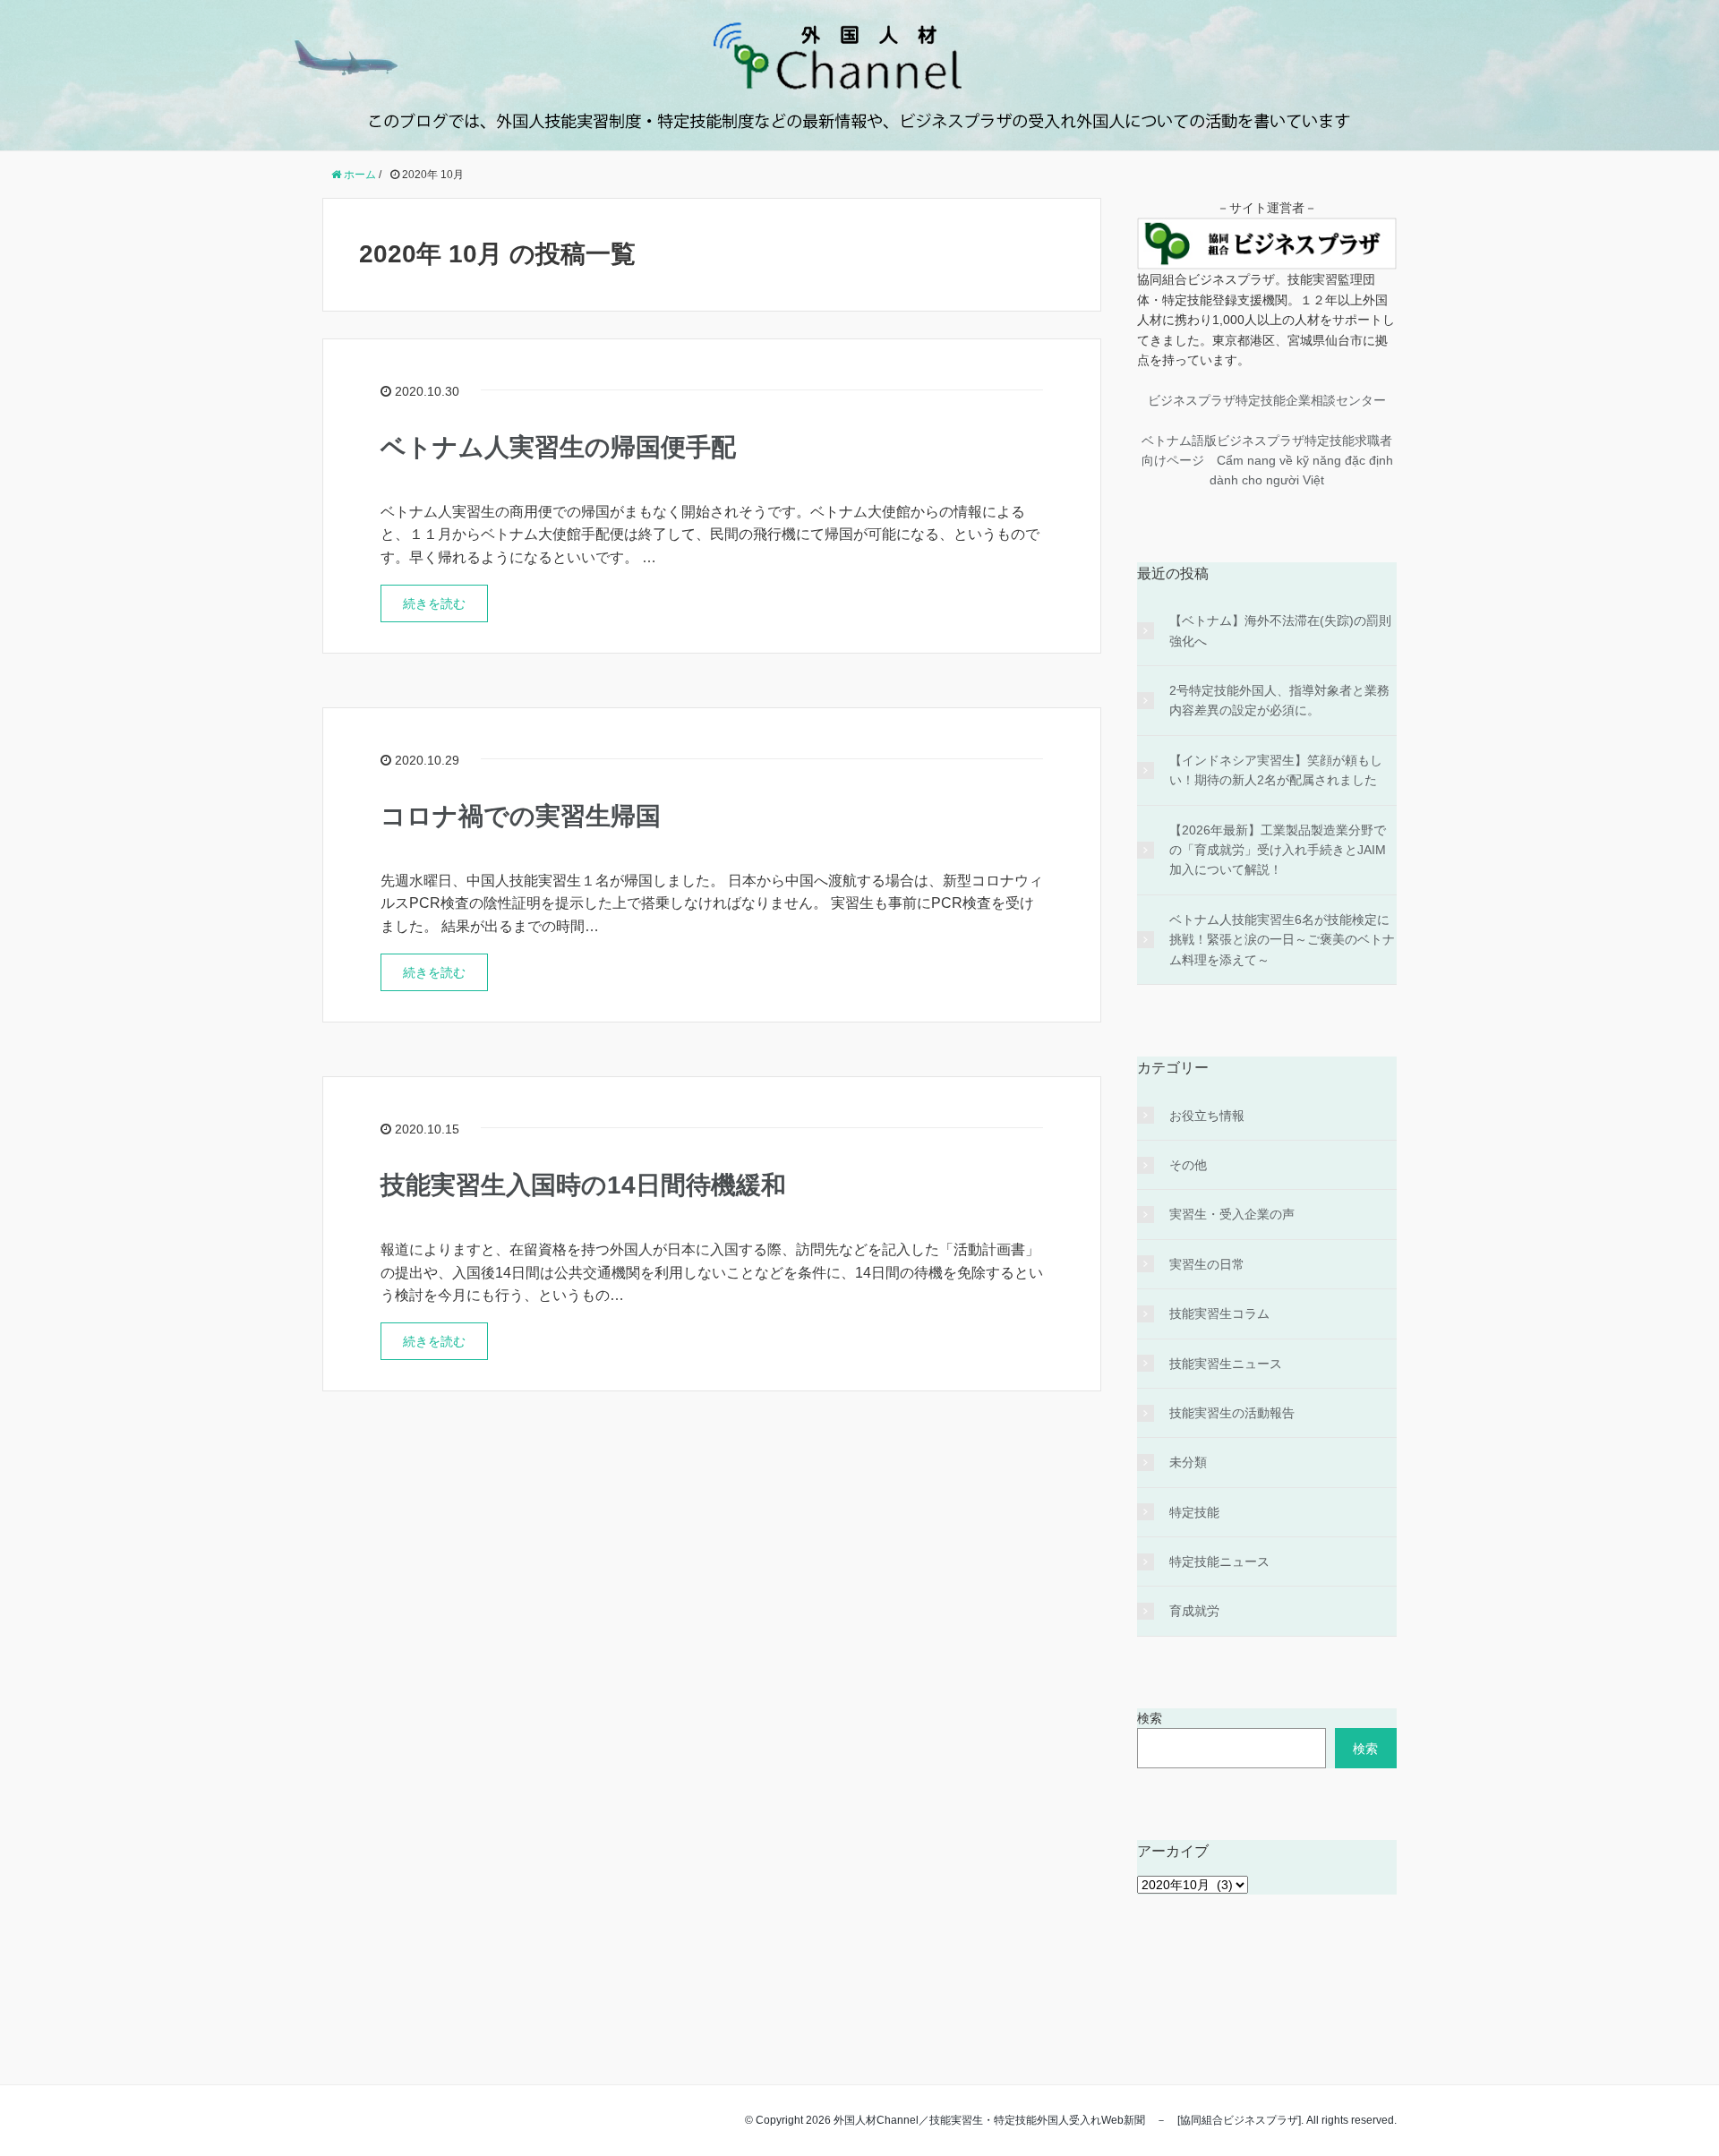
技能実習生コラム (1219, 1313)
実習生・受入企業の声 (1232, 1214)
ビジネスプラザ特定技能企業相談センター (1267, 400)
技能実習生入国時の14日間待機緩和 (583, 1185)
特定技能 (1194, 1512)
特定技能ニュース (1219, 1561)
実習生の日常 (1207, 1264)
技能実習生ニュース (1226, 1364)
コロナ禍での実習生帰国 (521, 816)
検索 (1150, 1718)
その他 (1188, 1165)
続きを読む (434, 603)
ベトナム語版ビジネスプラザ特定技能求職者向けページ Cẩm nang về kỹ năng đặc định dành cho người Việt (1267, 461)
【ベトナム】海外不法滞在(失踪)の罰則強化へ (1280, 630)
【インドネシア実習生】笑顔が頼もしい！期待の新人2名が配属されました (1276, 770)
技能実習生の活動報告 (1232, 1413)
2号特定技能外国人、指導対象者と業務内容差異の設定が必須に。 (1279, 700)
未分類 (1188, 1462)
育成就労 (1194, 1611)
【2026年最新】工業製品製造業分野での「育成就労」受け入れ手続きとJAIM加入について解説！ (1278, 850)
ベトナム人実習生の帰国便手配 (558, 447)
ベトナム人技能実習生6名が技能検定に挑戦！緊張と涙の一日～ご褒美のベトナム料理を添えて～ (1282, 940)
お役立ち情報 (1207, 1116)
